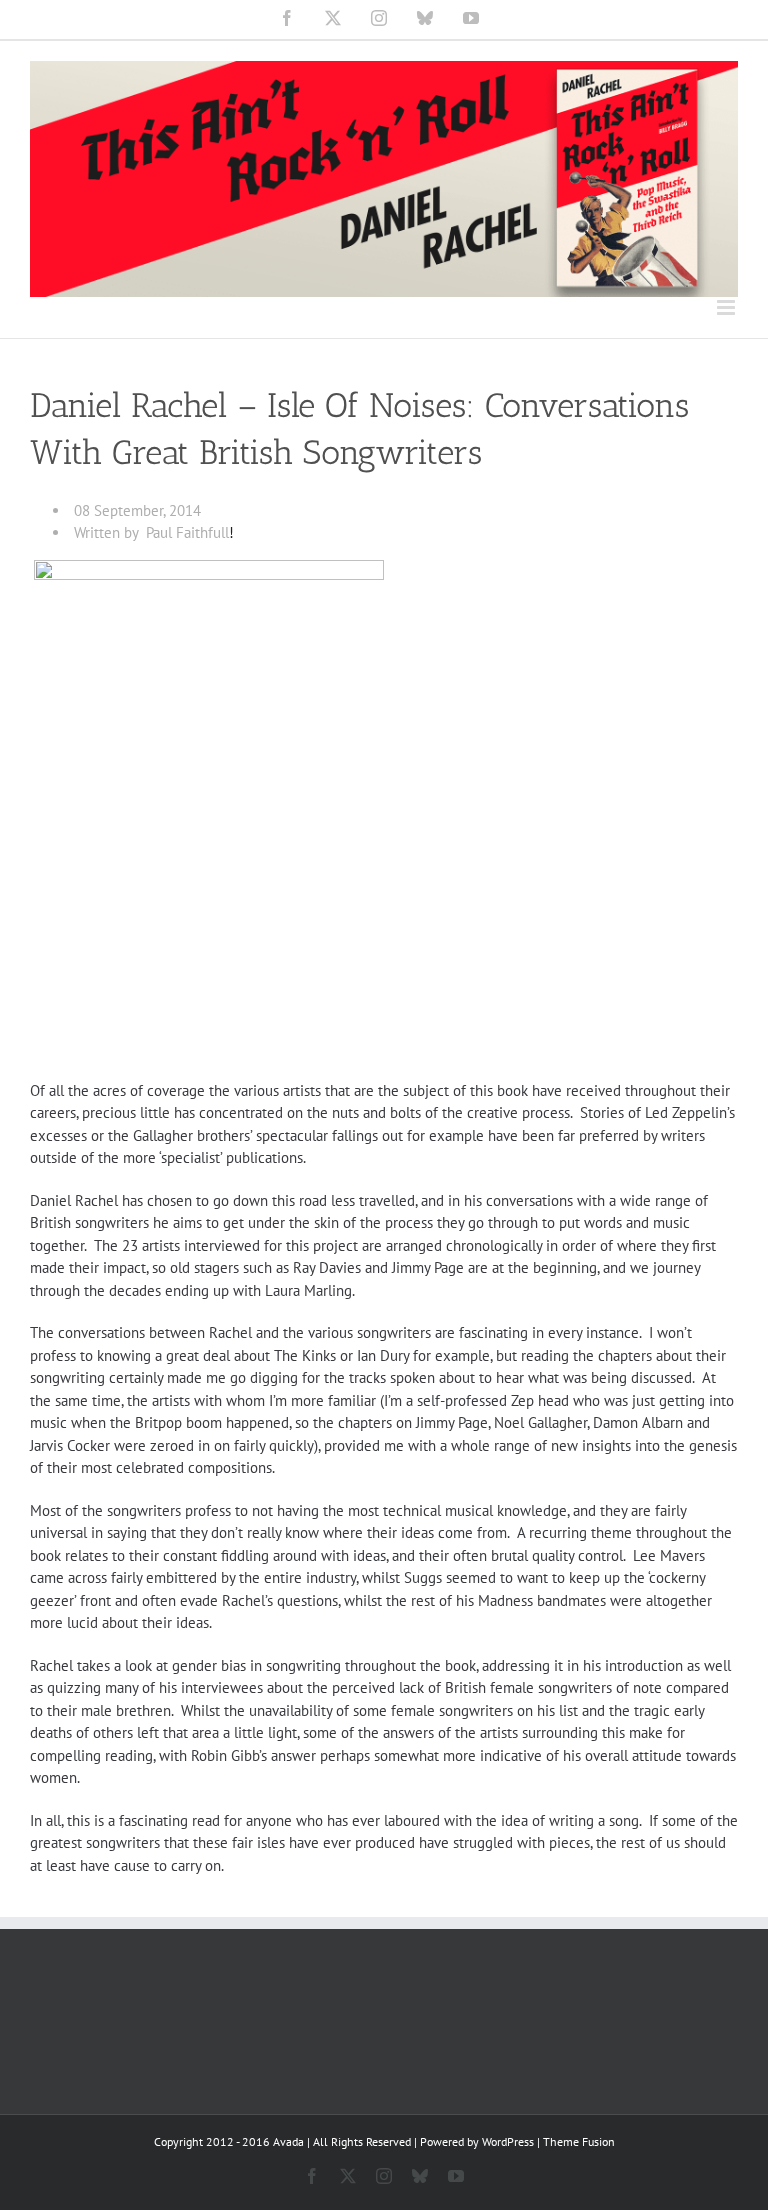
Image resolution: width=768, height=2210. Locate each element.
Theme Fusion (579, 2141)
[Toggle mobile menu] (727, 307)
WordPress (508, 2141)
